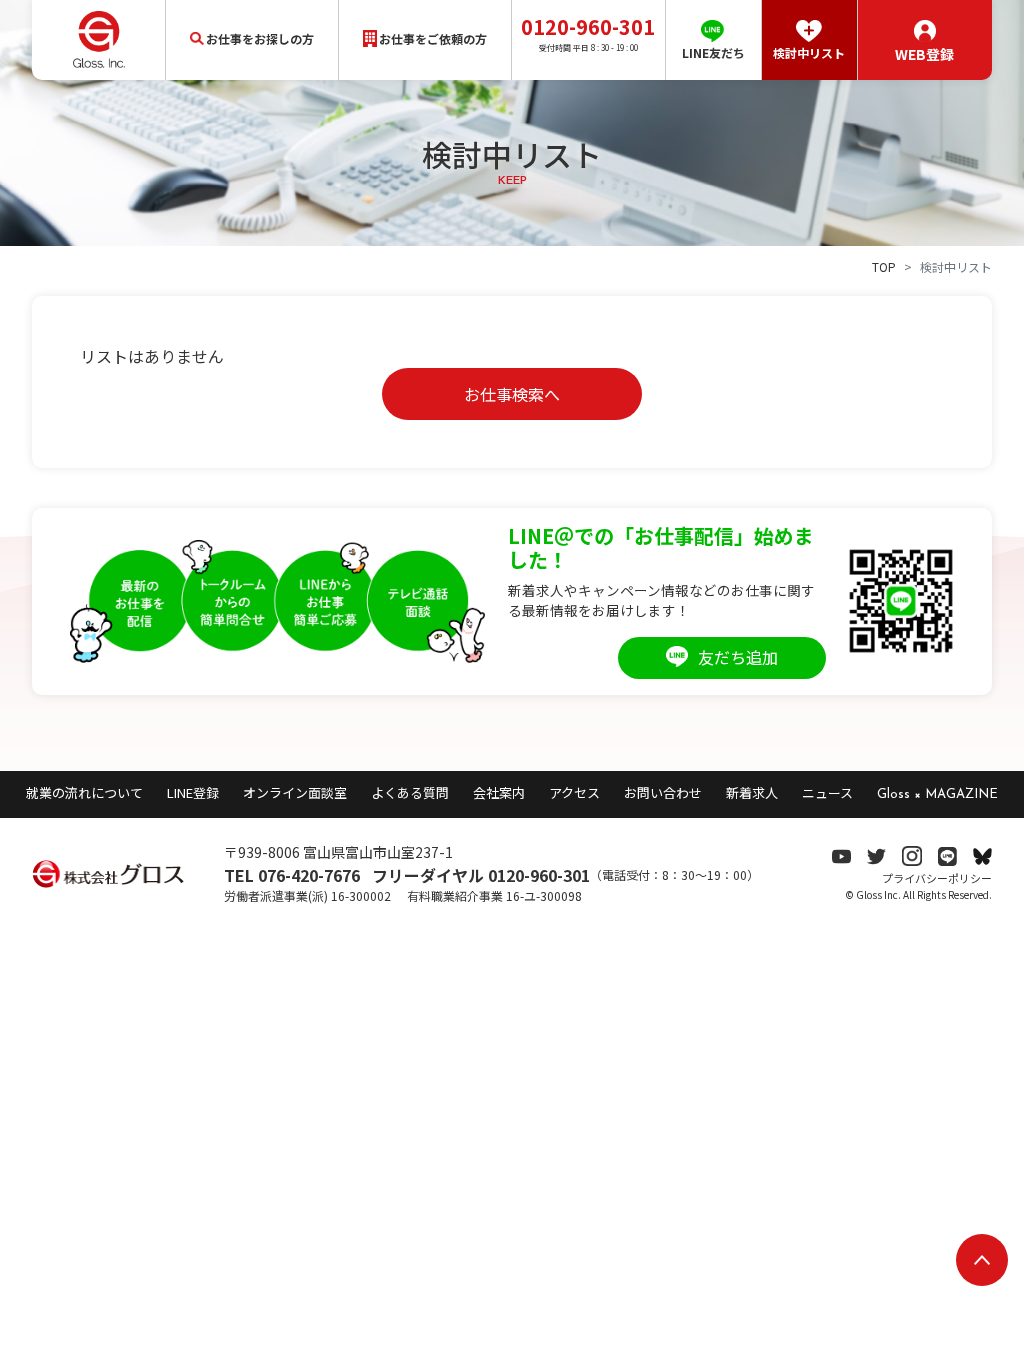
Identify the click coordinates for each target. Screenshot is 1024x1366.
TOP (884, 266)
